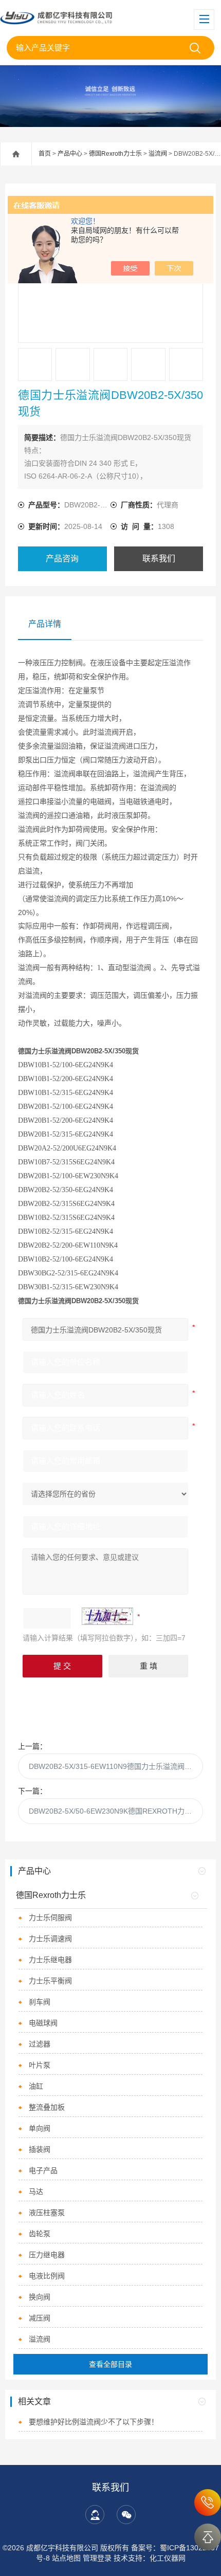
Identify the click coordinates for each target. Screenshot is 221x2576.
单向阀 (40, 2128)
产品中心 (70, 154)
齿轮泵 (40, 2234)
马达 (36, 2191)
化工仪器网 (168, 2558)
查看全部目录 (110, 2364)
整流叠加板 (47, 2107)
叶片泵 (40, 2065)
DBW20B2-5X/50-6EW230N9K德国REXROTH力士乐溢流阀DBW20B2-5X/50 (116, 1811)
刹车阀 (40, 2002)
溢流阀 (158, 154)
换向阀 (40, 2297)
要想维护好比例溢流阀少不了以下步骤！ (94, 2422)
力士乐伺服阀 (50, 1917)
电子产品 (43, 2170)
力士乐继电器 (50, 1960)
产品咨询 (62, 559)
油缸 (36, 2086)
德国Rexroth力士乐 (115, 154)
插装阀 (40, 2149)
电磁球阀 (43, 2023)
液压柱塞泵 (47, 2213)
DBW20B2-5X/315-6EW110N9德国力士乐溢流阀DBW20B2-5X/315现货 (116, 1766)
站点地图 (66, 2558)
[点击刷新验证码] (107, 1616)
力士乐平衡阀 (50, 1981)
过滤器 (40, 2044)
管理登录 (97, 2558)
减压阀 (40, 2318)
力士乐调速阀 (50, 1939)
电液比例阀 (47, 2276)
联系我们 (159, 559)
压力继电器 (47, 2255)
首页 (45, 154)
